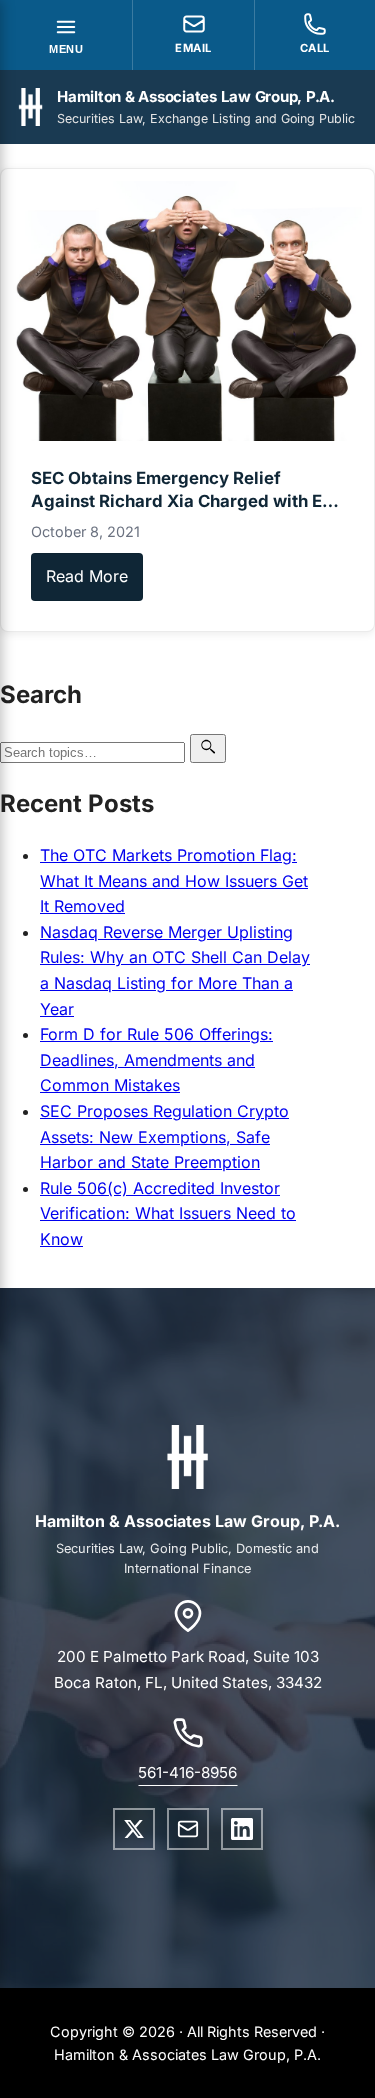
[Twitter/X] (134, 1829)
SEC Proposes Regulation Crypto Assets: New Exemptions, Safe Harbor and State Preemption (164, 1136)
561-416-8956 (187, 1772)
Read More (87, 576)
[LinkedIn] (242, 1829)
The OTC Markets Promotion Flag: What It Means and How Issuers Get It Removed (174, 880)
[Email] (188, 1829)
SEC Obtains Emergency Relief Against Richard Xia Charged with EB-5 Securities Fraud (186, 500)
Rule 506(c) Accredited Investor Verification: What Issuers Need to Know (168, 1213)
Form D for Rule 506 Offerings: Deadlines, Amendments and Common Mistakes (156, 1059)
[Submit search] (208, 748)
